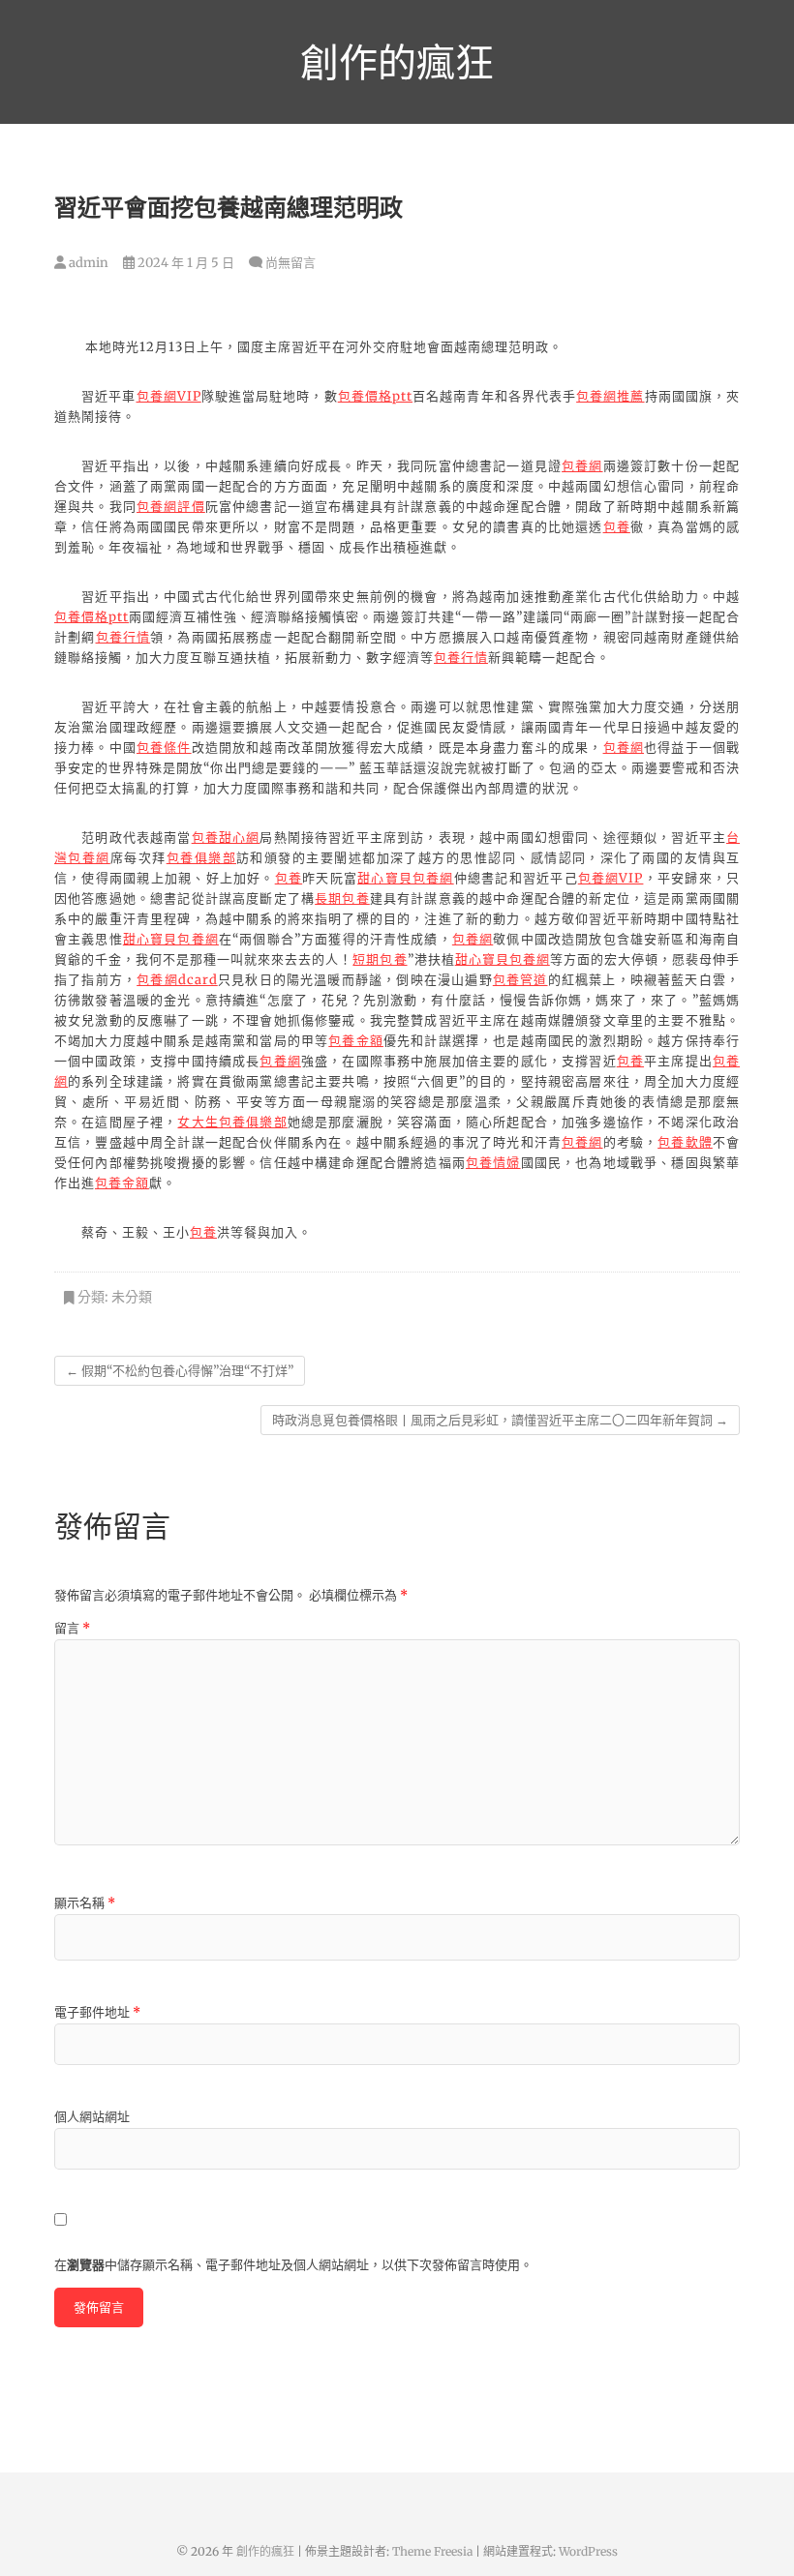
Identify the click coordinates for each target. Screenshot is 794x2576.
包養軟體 (685, 1142)
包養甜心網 (226, 838)
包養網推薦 (610, 396)
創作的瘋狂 (397, 62)
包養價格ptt (375, 396)
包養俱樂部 (201, 858)
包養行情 (123, 637)
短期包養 (380, 959)
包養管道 (520, 980)
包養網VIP (169, 396)
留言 (72, 1628)
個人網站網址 (92, 2117)
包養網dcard (177, 980)
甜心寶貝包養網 (406, 878)
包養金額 (356, 1041)
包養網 (582, 466)
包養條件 (164, 748)
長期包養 (342, 899)
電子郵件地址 (97, 2012)
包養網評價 (171, 507)
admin (87, 263)
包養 (617, 527)
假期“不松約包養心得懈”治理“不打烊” (180, 1371)
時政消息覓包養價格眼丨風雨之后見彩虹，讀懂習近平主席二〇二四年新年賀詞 (500, 1420)
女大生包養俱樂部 (232, 1122)
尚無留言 (290, 263)
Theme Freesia (432, 2551)
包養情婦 (493, 1163)
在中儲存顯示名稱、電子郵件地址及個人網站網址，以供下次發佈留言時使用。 (293, 2265)
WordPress (588, 2551)
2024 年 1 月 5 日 (184, 263)
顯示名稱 (85, 1903)
